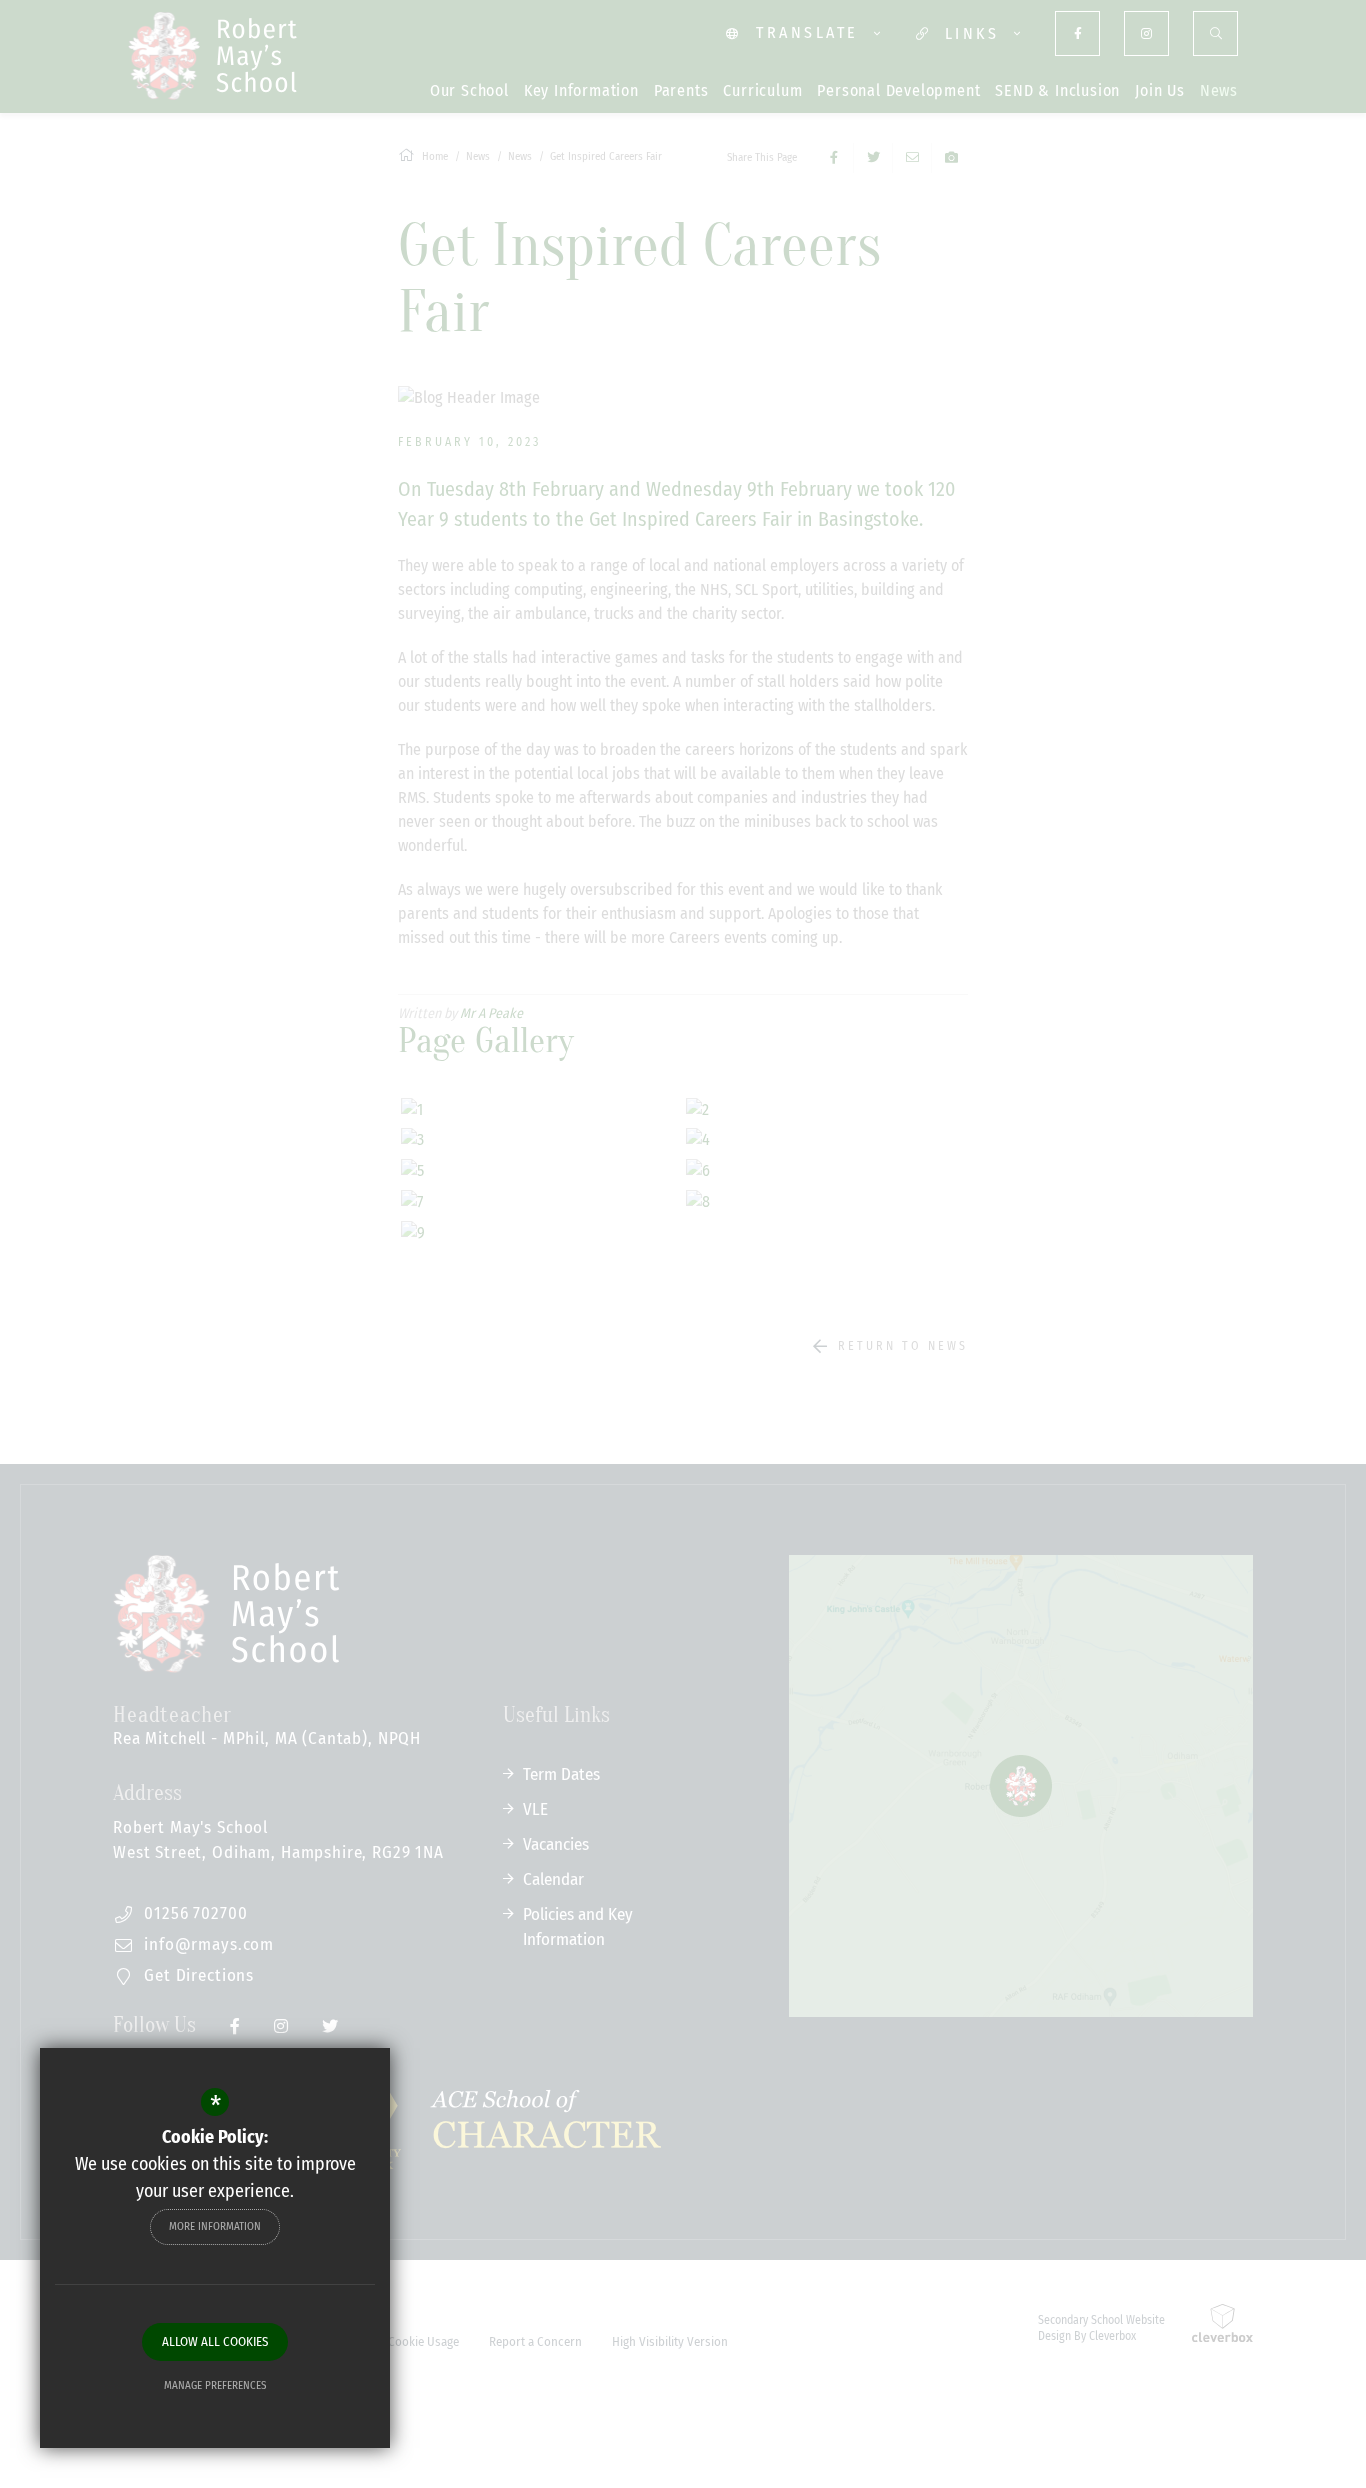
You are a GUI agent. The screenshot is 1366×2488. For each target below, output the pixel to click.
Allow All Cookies (215, 2341)
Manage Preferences (215, 2385)
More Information (215, 2226)
